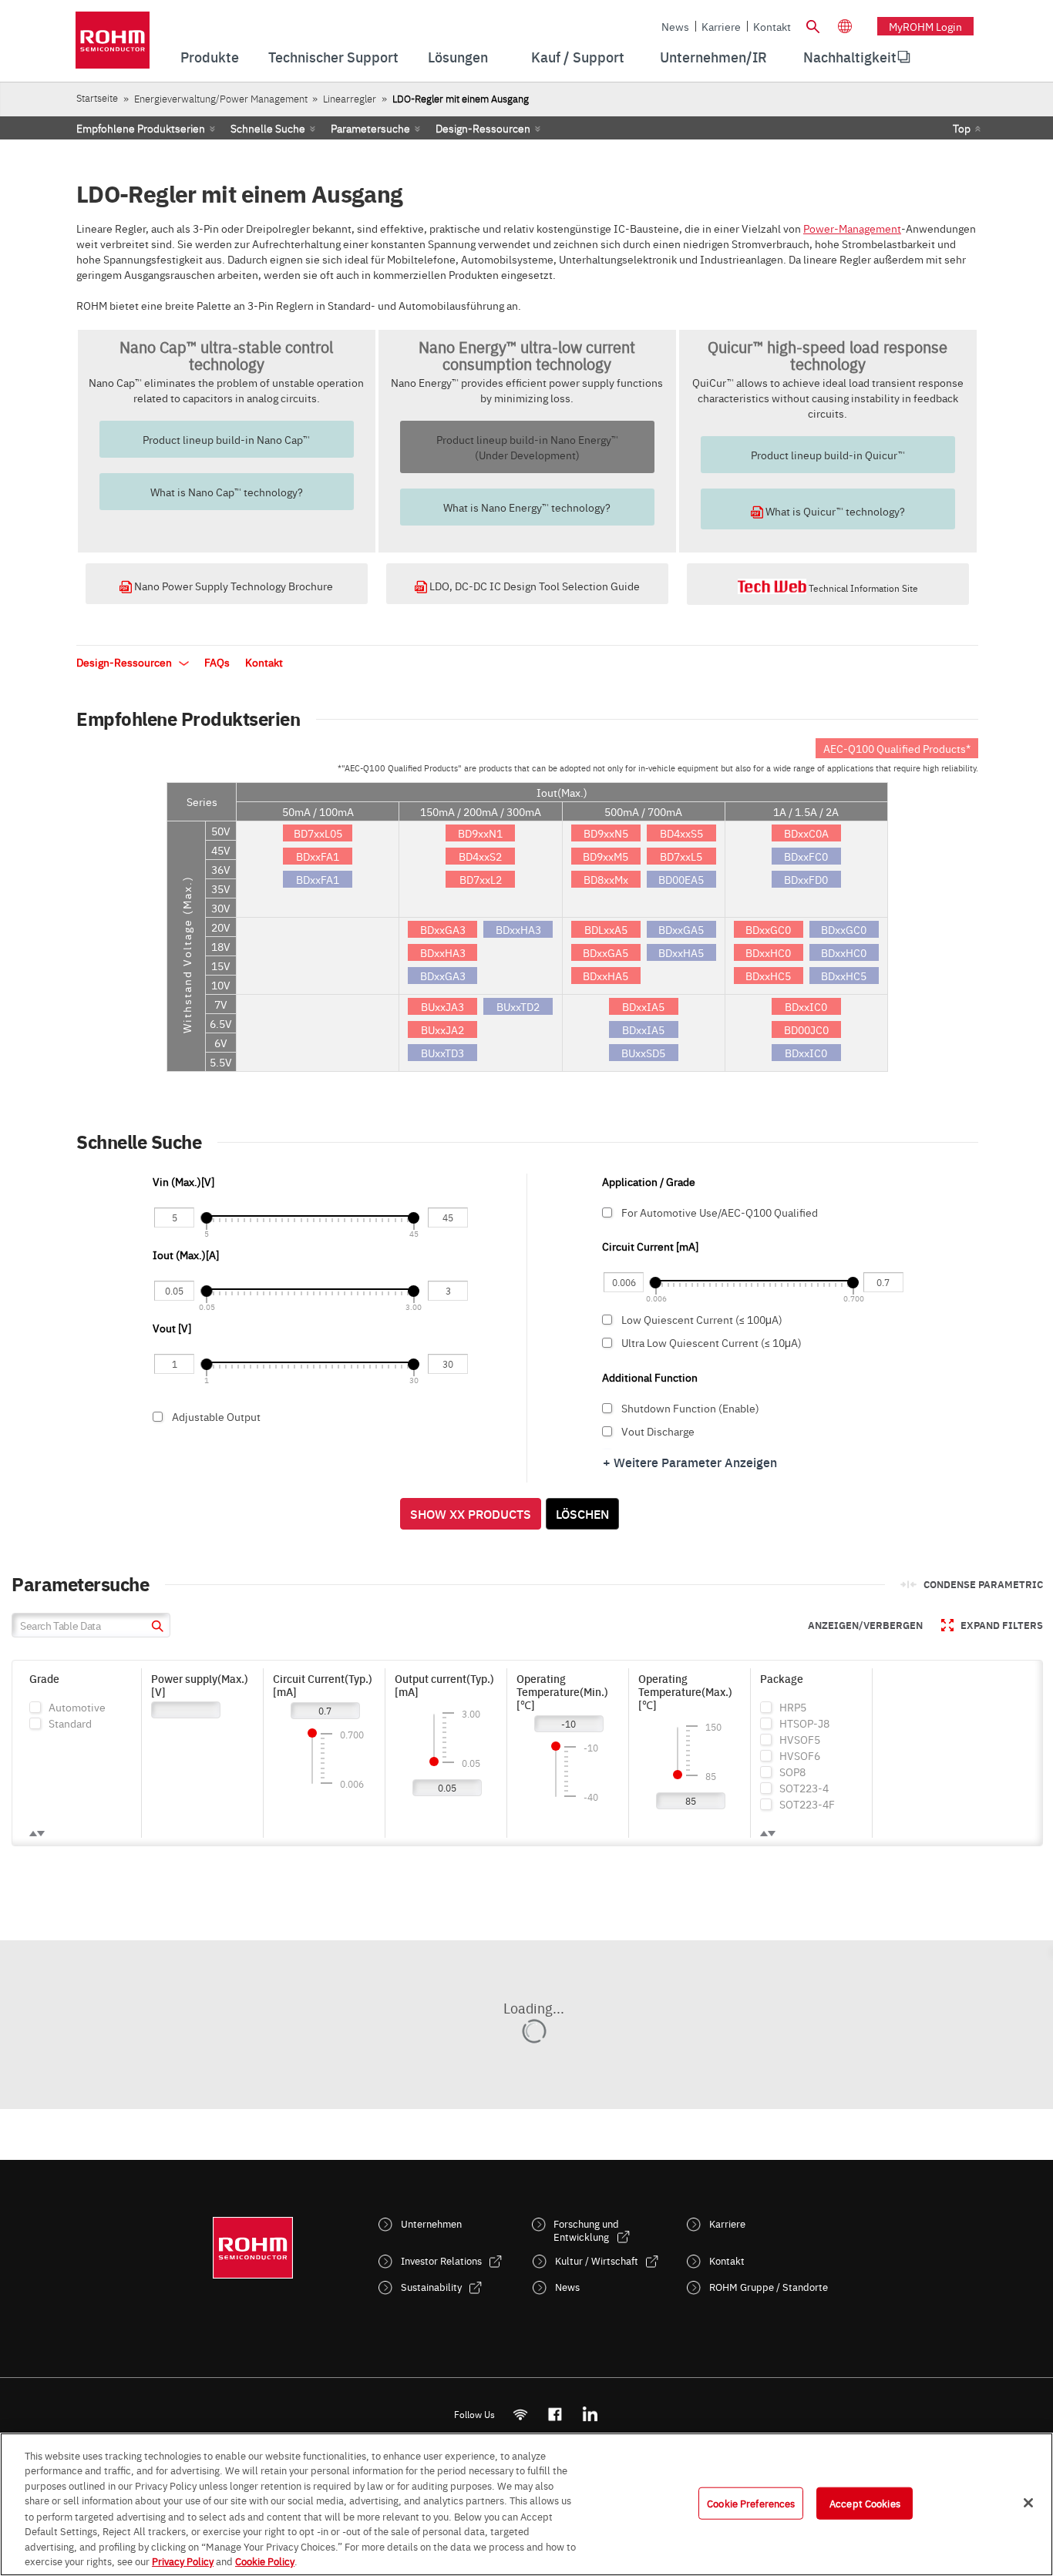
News (675, 26)
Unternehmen (431, 2223)
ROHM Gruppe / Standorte (769, 2287)
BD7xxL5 (681, 856)
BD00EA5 (681, 879)
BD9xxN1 (480, 833)
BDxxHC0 (768, 952)
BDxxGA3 (443, 929)
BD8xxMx (606, 879)
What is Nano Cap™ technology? (227, 492)
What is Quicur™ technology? (834, 511)
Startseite (97, 97)
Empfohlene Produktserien (141, 128)
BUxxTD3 (442, 1053)
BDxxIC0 (806, 1006)
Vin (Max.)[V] (183, 1181)
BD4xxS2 (480, 856)
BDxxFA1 (318, 856)
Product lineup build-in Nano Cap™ (226, 439)
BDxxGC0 (768, 929)
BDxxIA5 (643, 1006)
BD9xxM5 (606, 856)
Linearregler (350, 98)
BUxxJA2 (442, 1029)
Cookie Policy (265, 2560)
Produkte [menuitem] (210, 57)
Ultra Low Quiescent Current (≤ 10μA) (712, 1342)
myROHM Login (925, 26)
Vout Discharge (658, 1431)
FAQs (217, 662)
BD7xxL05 (318, 833)
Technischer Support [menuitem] (333, 57)
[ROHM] (113, 45)
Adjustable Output (216, 1416)
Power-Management (852, 228)
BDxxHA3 (443, 952)
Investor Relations (441, 2260)
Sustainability (431, 2287)
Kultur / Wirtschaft (597, 2260)
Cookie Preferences (751, 2503)
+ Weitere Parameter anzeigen (690, 1462)
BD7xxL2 (481, 879)
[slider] (206, 1218)
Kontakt (772, 26)
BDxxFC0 (806, 856)
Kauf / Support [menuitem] (578, 57)
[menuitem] (850, 57)
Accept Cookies (865, 2503)
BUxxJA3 (442, 1006)
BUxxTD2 (518, 1006)
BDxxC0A (806, 833)
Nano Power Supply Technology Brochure (232, 586)
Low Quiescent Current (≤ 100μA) (702, 1319)
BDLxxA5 (606, 929)
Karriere (721, 26)
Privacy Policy (183, 2560)
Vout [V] (172, 1328)
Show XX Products (471, 1513)
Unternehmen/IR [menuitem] (713, 57)
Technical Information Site (862, 588)
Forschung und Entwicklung (586, 2230)
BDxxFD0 (806, 879)
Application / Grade (649, 1181)
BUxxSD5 (643, 1053)
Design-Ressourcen (483, 128)
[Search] (812, 25)
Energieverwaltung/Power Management (221, 98)
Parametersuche (370, 128)
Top (962, 128)
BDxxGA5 (606, 952)
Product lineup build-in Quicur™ (828, 455)
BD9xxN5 (606, 833)
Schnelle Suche (268, 128)
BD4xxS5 (681, 833)
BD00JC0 (806, 1029)
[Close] (1028, 2503)
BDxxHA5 (606, 976)
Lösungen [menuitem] (458, 57)
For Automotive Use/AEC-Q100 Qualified (720, 1212)
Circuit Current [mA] (650, 1246)
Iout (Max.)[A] (187, 1254)
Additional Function (650, 1377)
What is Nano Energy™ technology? (527, 507)
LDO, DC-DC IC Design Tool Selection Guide (533, 586)
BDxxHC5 (768, 976)
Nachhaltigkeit (850, 57)
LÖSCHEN (582, 1513)
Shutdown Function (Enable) (690, 1408)
